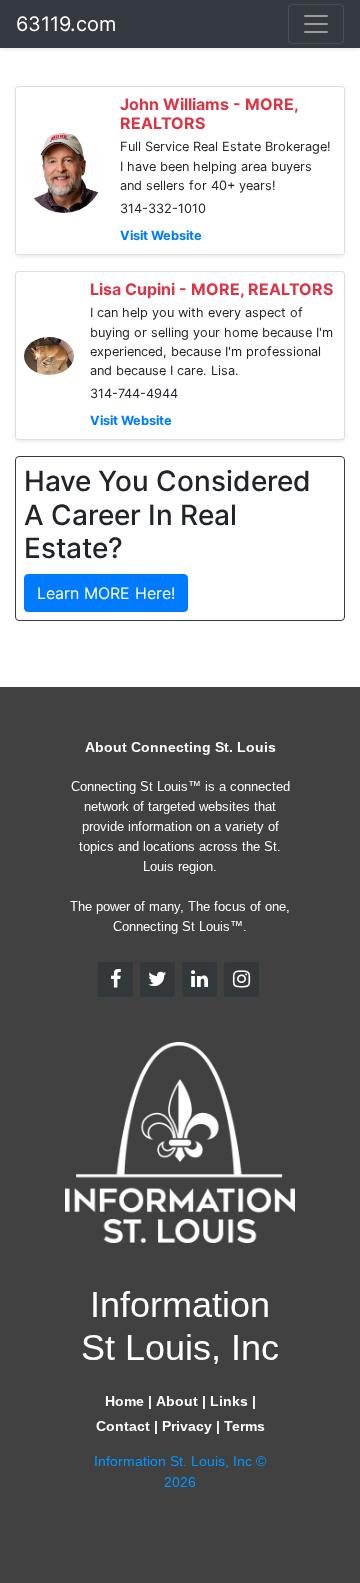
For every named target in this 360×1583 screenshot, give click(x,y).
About (177, 1401)
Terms (244, 1426)
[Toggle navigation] (316, 24)
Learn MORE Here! (106, 593)
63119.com (66, 24)
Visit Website (161, 235)
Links (229, 1401)
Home (124, 1401)
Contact (123, 1426)
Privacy (187, 1426)
